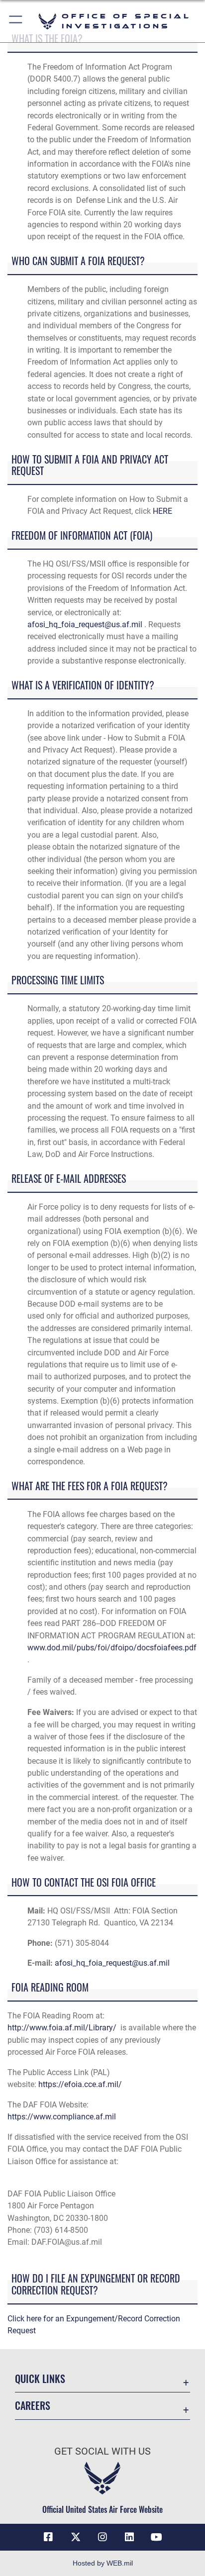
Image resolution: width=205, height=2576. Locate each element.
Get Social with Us (102, 2451)
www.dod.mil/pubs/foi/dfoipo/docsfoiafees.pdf (112, 1648)
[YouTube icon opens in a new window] (157, 2537)
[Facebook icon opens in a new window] (48, 2537)
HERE (162, 511)
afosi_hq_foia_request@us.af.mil (85, 624)
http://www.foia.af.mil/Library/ (62, 2028)
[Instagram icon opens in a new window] (102, 2537)
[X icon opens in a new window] (76, 2537)
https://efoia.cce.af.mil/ (80, 2084)
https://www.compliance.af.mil (62, 2117)
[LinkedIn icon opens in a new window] (129, 2537)
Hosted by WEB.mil (103, 2563)
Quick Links (40, 2379)
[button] (16, 21)
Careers (33, 2406)
